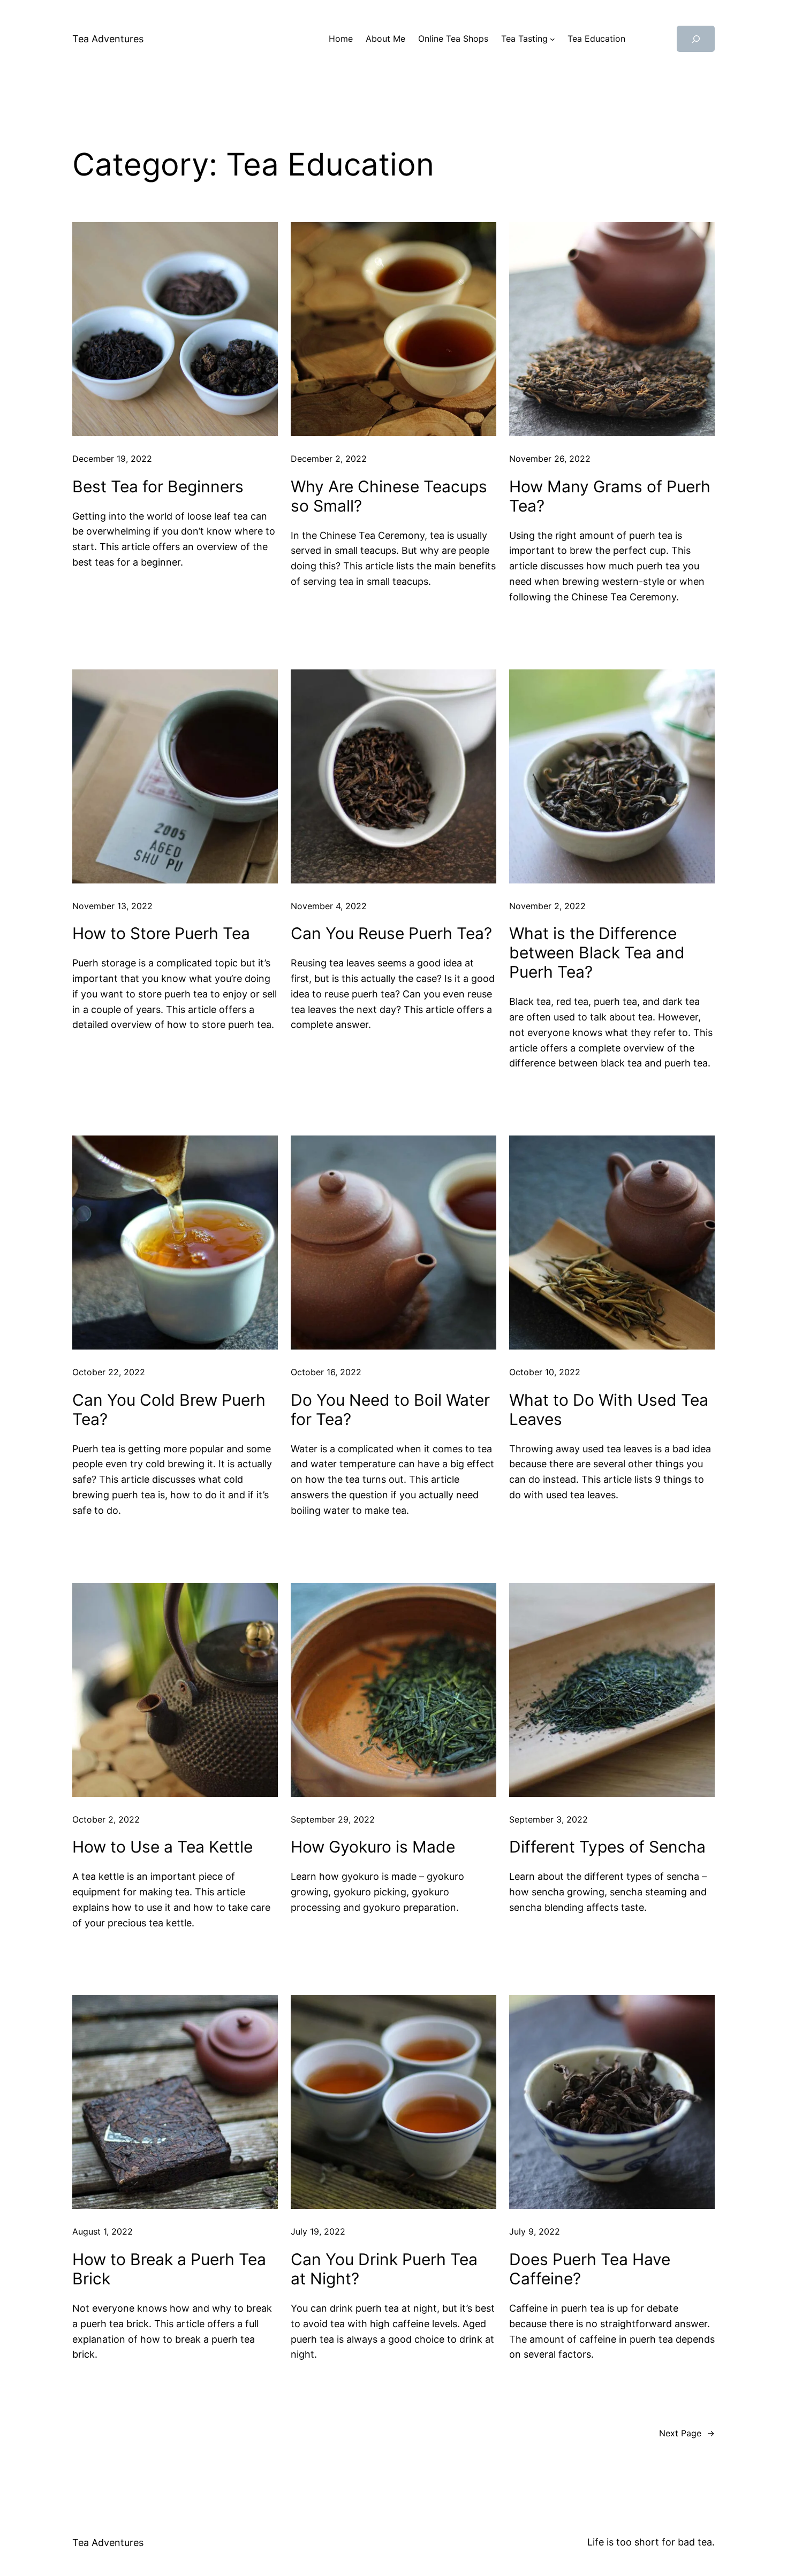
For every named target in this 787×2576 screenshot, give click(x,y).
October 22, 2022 (109, 1372)
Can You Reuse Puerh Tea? (391, 933)
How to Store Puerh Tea (161, 933)
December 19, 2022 (112, 459)
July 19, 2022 (318, 2231)
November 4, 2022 (329, 906)
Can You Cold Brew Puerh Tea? (169, 1409)
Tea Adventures (108, 39)
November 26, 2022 (550, 459)
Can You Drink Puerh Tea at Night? (384, 2269)
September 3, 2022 (548, 1819)
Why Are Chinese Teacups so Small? (389, 496)
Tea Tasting (524, 39)
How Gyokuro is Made (373, 1847)
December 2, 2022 (329, 459)
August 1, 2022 (103, 2231)
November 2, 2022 (547, 906)
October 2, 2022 (106, 1819)
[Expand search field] (696, 39)
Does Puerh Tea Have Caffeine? (590, 2269)
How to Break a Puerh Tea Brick (169, 2269)
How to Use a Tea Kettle (162, 1847)
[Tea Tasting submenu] (553, 39)
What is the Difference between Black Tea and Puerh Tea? (597, 952)
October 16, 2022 (326, 1372)
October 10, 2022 (545, 1372)
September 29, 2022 (333, 1819)
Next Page (687, 2433)
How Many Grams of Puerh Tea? (610, 496)
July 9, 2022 (535, 2231)
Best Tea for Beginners (158, 486)
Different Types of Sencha (607, 1847)
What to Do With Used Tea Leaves (609, 1409)
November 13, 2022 (112, 906)
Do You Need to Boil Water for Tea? (390, 1409)
